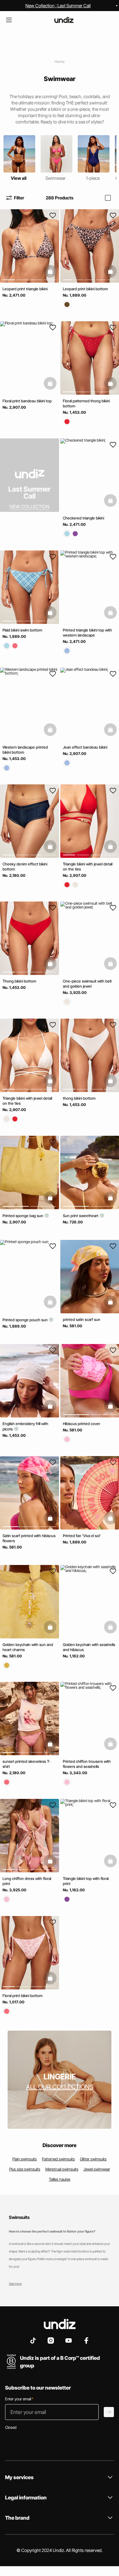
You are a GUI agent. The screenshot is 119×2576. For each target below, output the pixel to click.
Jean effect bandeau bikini (85, 747)
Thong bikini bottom (19, 981)
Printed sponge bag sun (23, 1216)
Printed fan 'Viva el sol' (82, 1536)
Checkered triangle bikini (83, 518)
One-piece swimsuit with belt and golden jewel (87, 984)
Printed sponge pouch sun (26, 1320)
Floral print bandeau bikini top (27, 401)
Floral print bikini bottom (23, 1996)
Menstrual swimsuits (62, 2169)
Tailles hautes (60, 2179)
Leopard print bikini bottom (85, 289)
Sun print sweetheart (81, 1216)
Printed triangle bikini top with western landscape (87, 633)
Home (60, 62)
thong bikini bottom (79, 1098)
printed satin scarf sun (82, 1319)
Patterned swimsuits (58, 2159)
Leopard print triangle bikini (25, 289)
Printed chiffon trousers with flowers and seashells (87, 1764)
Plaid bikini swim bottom (22, 630)
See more (15, 2284)
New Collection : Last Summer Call (58, 6)
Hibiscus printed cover (82, 1424)
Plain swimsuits (25, 2159)
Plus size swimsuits (25, 2169)
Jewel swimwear (97, 2169)
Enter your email (19, 2399)
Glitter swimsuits (93, 2159)
